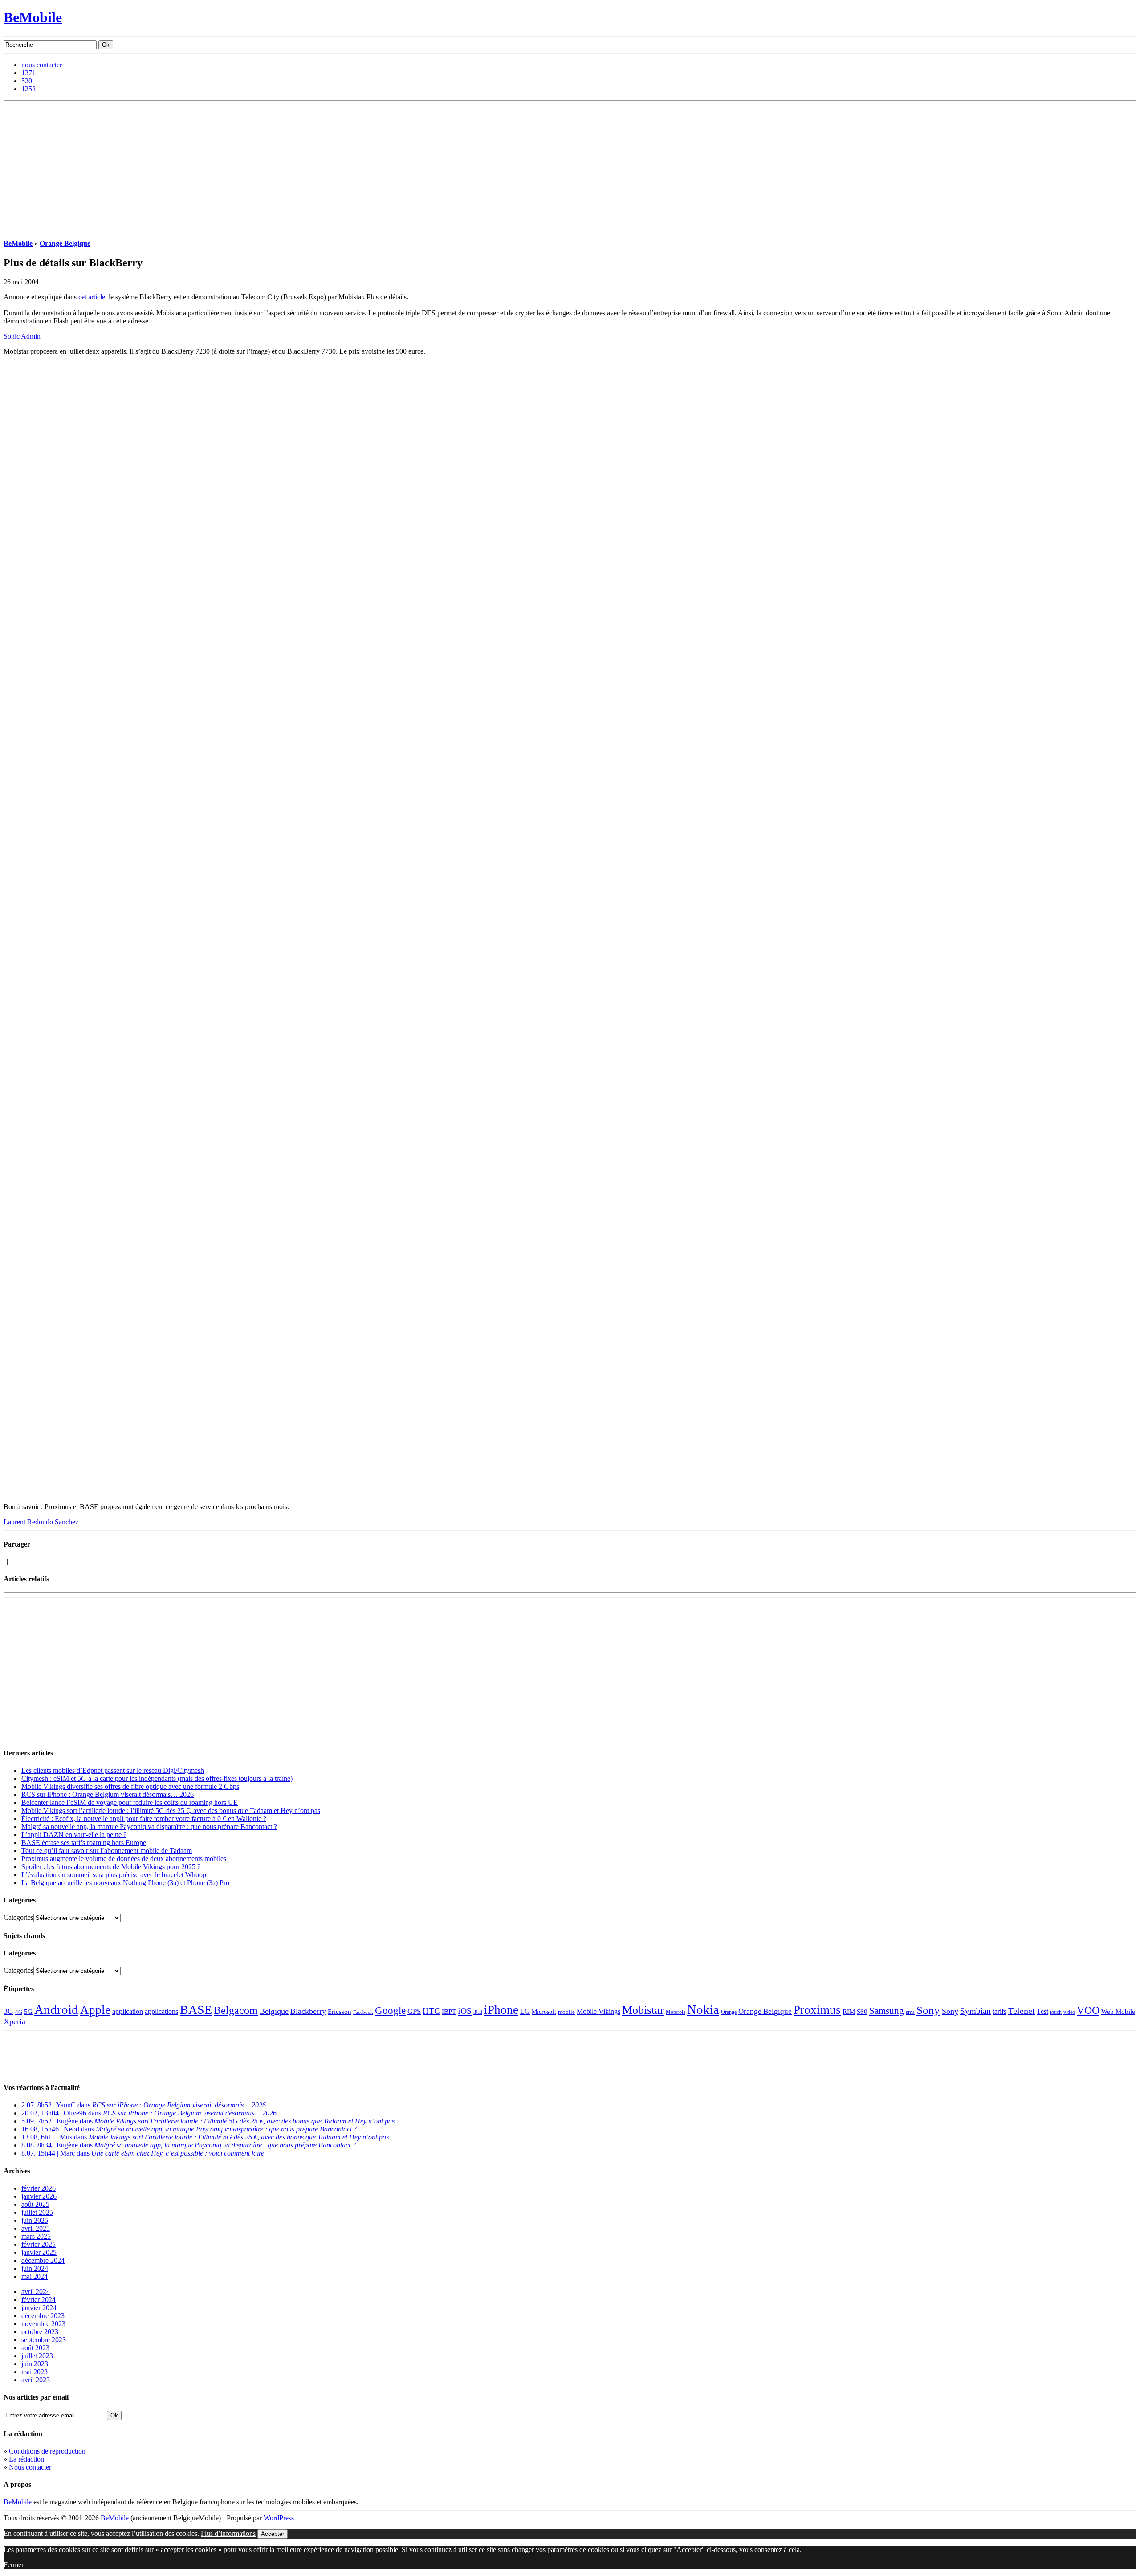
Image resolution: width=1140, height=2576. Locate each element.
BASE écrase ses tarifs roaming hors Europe (84, 1843)
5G (28, 2012)
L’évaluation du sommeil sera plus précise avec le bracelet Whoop (114, 1875)
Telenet (1022, 2011)
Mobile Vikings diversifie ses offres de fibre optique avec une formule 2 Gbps (130, 1786)
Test (1042, 2011)
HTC (431, 2011)
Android (56, 2009)
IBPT (449, 2012)
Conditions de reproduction (47, 2451)
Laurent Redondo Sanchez (41, 1522)
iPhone (501, 2010)
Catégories (18, 1917)
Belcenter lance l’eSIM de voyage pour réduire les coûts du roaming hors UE (130, 1802)
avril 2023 (36, 2380)
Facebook (363, 2012)
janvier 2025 (39, 2252)
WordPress (279, 2518)
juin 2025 (35, 2220)
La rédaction (26, 2459)
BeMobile (33, 17)
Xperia (14, 2021)
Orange (729, 2012)
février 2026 (39, 2188)
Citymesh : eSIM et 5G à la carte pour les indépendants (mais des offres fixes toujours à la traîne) (157, 1778)
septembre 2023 (44, 2340)
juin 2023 (35, 2364)
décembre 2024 (43, 2260)
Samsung (887, 2011)
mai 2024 (35, 2276)
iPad (478, 2012)
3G (8, 2011)
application (128, 2011)
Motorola (676, 2012)
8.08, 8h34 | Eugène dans (189, 2145)
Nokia (703, 2009)
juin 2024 (35, 2268)
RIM (849, 2011)
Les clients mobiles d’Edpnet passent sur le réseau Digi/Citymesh (113, 1770)
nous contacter (42, 65)
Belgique (274, 2011)
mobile (566, 2012)
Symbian (975, 2011)
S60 (862, 2012)
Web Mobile (1118, 2012)
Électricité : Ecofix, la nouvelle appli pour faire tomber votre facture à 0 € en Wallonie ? (144, 1819)
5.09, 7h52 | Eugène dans (208, 2121)
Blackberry (308, 2011)
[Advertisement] (570, 168)
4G (19, 2012)
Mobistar (643, 2010)
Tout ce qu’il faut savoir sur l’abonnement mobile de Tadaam (107, 1851)
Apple (95, 2010)
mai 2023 (35, 2372)
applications (161, 2012)
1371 (28, 73)
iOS (465, 2011)
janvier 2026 (39, 2196)
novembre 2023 (43, 2324)
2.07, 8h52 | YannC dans (144, 2105)
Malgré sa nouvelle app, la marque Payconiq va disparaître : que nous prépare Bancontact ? (149, 1827)
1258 (28, 89)
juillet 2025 (37, 2212)
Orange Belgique (65, 243)
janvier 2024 (39, 2308)
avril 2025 (36, 2228)
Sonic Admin (22, 336)
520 (27, 81)
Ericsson (340, 2011)
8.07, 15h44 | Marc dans (143, 2153)
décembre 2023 (43, 2316)
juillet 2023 (37, 2356)
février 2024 (39, 2300)
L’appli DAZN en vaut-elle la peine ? (74, 1835)
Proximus (817, 2010)
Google (390, 2011)
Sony (928, 2010)
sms (910, 2012)
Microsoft (544, 2012)
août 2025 (35, 2204)
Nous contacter (30, 2467)
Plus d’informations (228, 2533)
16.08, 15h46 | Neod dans (189, 2129)
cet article (92, 297)
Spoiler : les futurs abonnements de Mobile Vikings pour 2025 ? (111, 1867)
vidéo (1069, 2012)
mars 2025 (36, 2236)
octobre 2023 (40, 2332)
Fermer (14, 2565)
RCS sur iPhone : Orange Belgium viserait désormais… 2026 (108, 1794)
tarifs (1000, 2011)
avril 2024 (36, 2292)
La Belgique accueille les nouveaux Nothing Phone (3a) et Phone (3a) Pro (125, 1883)
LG (525, 2011)
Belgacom (236, 2010)
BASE (196, 2010)
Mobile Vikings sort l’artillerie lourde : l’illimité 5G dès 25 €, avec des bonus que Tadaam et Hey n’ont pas (171, 1811)
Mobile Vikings (598, 2011)
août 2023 (35, 2348)
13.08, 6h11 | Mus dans (205, 2137)
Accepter (273, 2534)
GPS (414, 2011)
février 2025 (39, 2244)
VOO (1088, 2010)
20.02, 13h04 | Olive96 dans (149, 2113)
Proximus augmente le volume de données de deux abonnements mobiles (124, 1859)
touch (1056, 2012)
